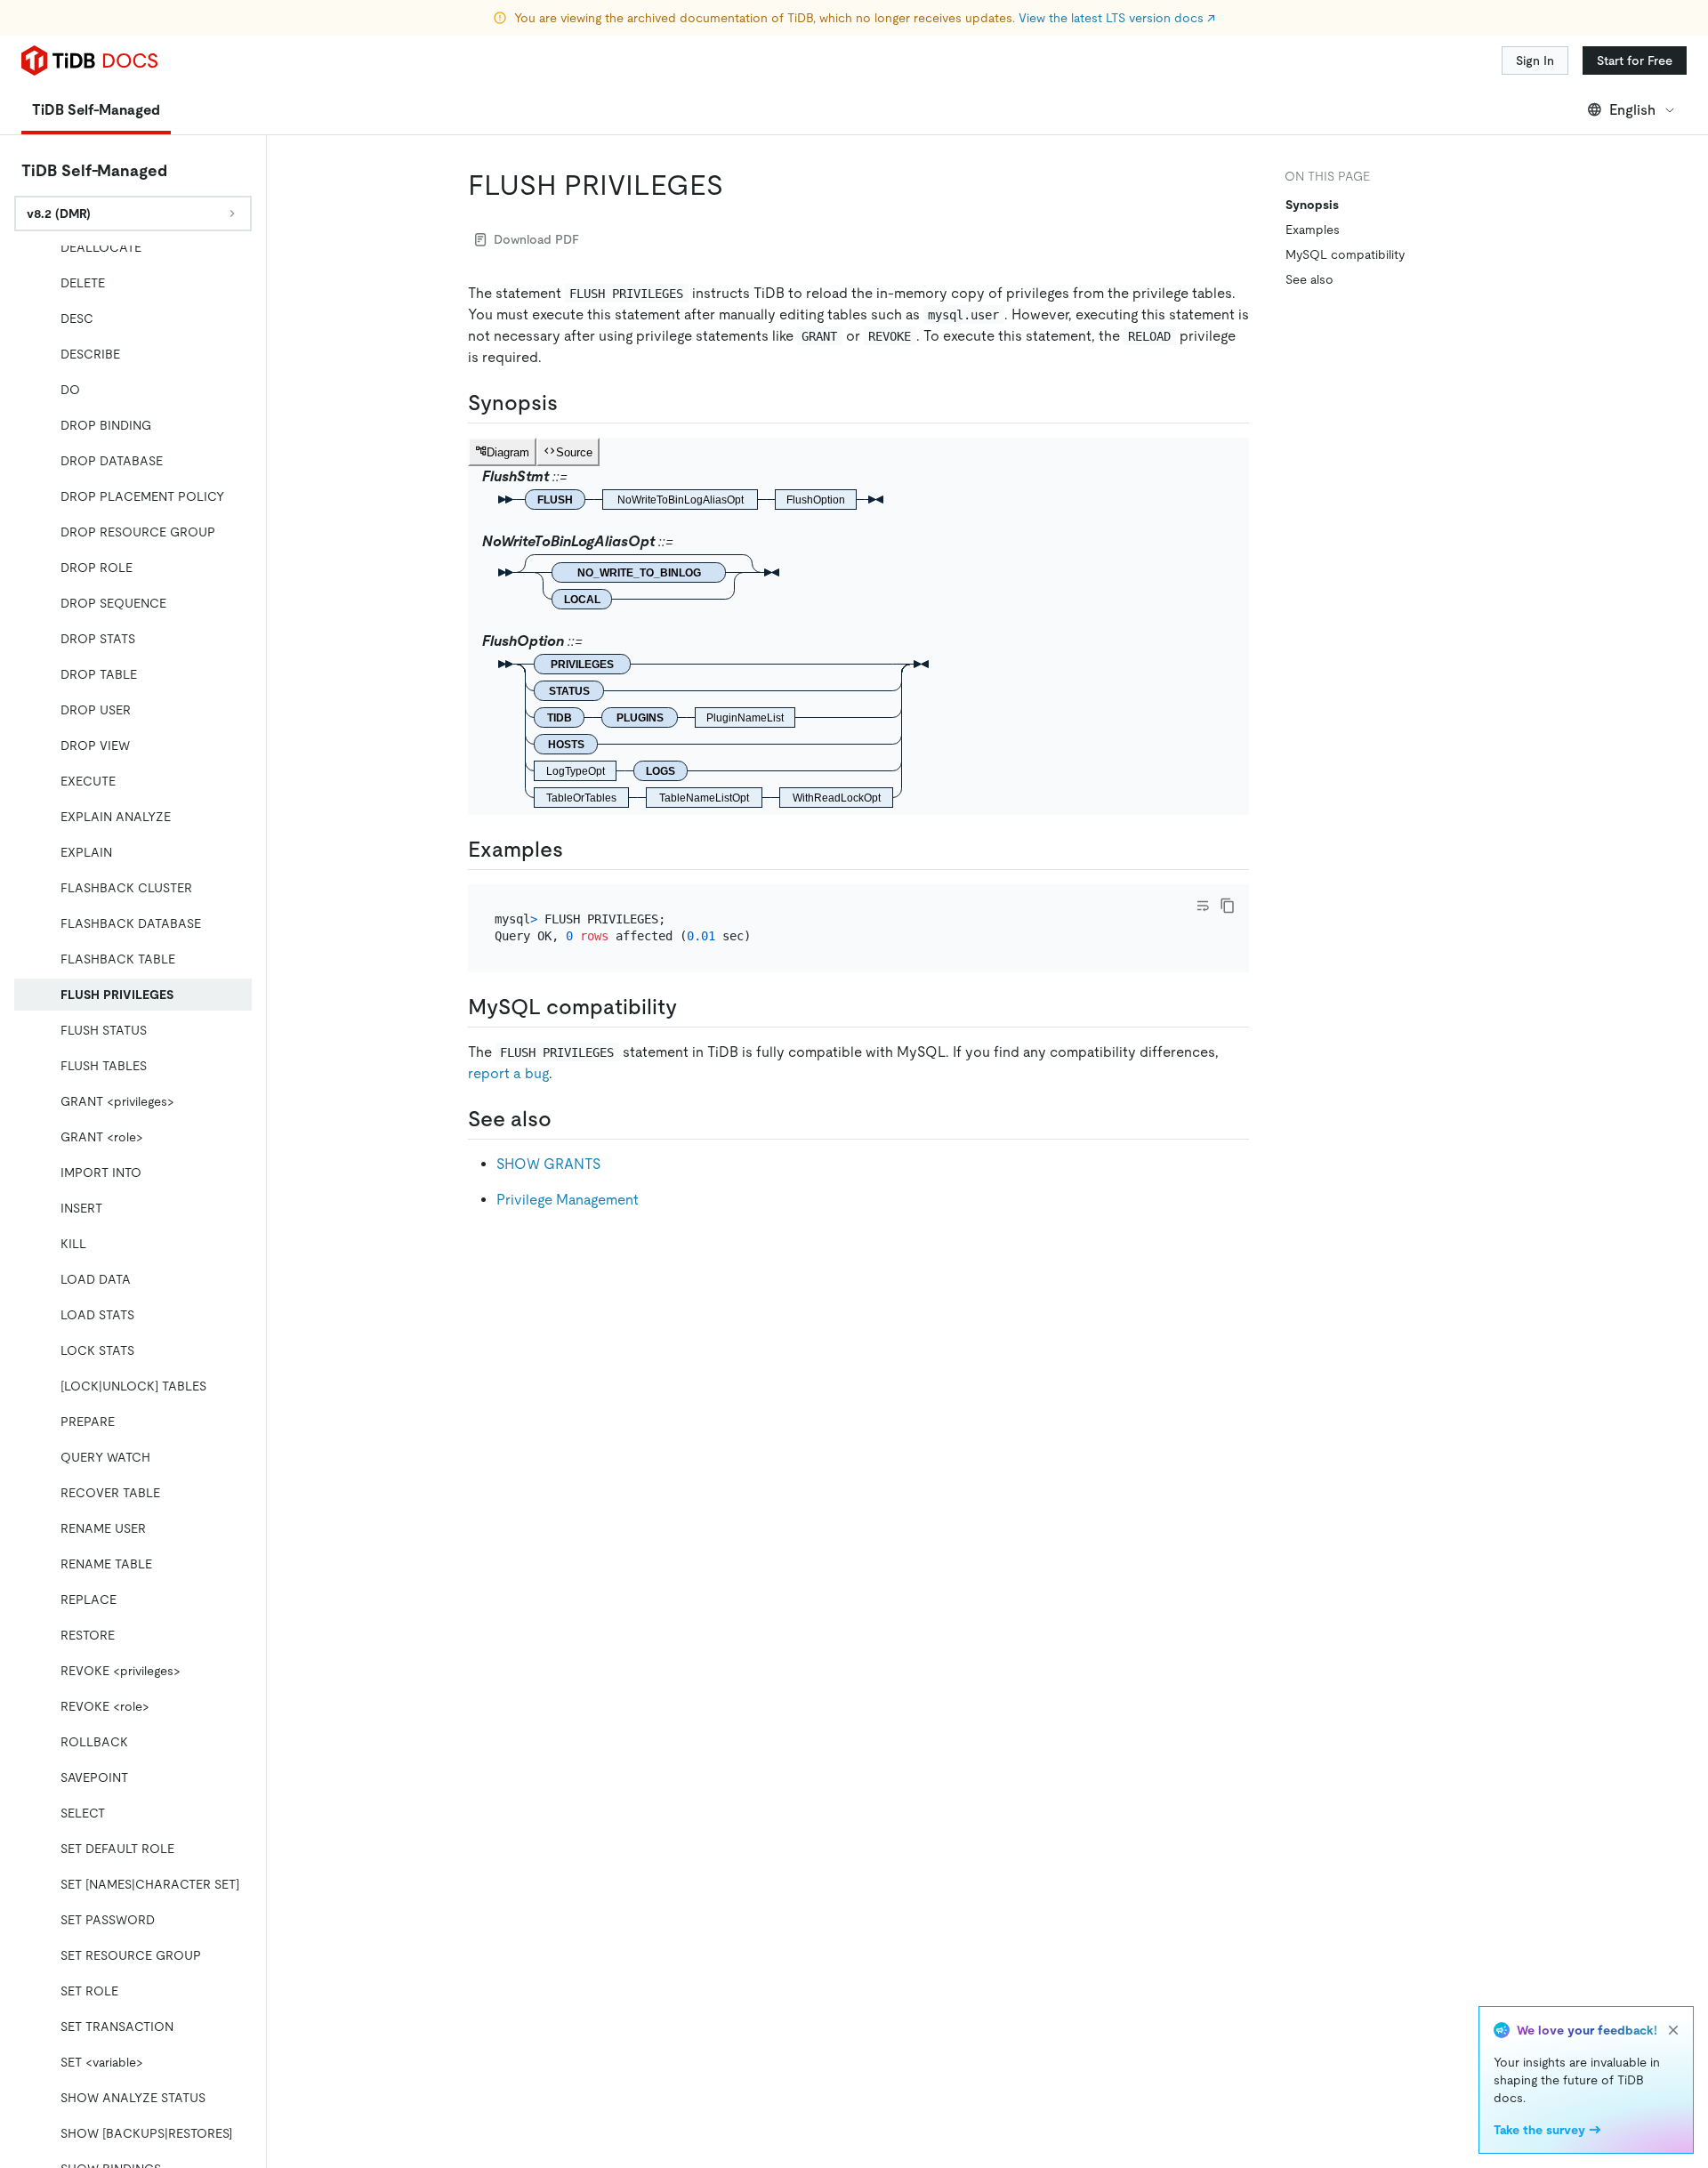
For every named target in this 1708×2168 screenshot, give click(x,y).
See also (1309, 279)
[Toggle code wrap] (1203, 906)
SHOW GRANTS (548, 1164)
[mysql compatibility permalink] (691, 1007)
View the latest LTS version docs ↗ (1117, 18)
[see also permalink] (566, 1119)
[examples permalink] (577, 850)
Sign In (1535, 60)
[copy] (1228, 906)
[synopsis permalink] (572, 403)
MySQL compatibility (1345, 254)
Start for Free (1635, 60)
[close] (1673, 2030)
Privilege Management (568, 1200)
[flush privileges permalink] (737, 185)
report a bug (508, 1073)
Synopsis (1312, 205)
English (1632, 110)
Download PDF (536, 239)
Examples (1313, 230)
